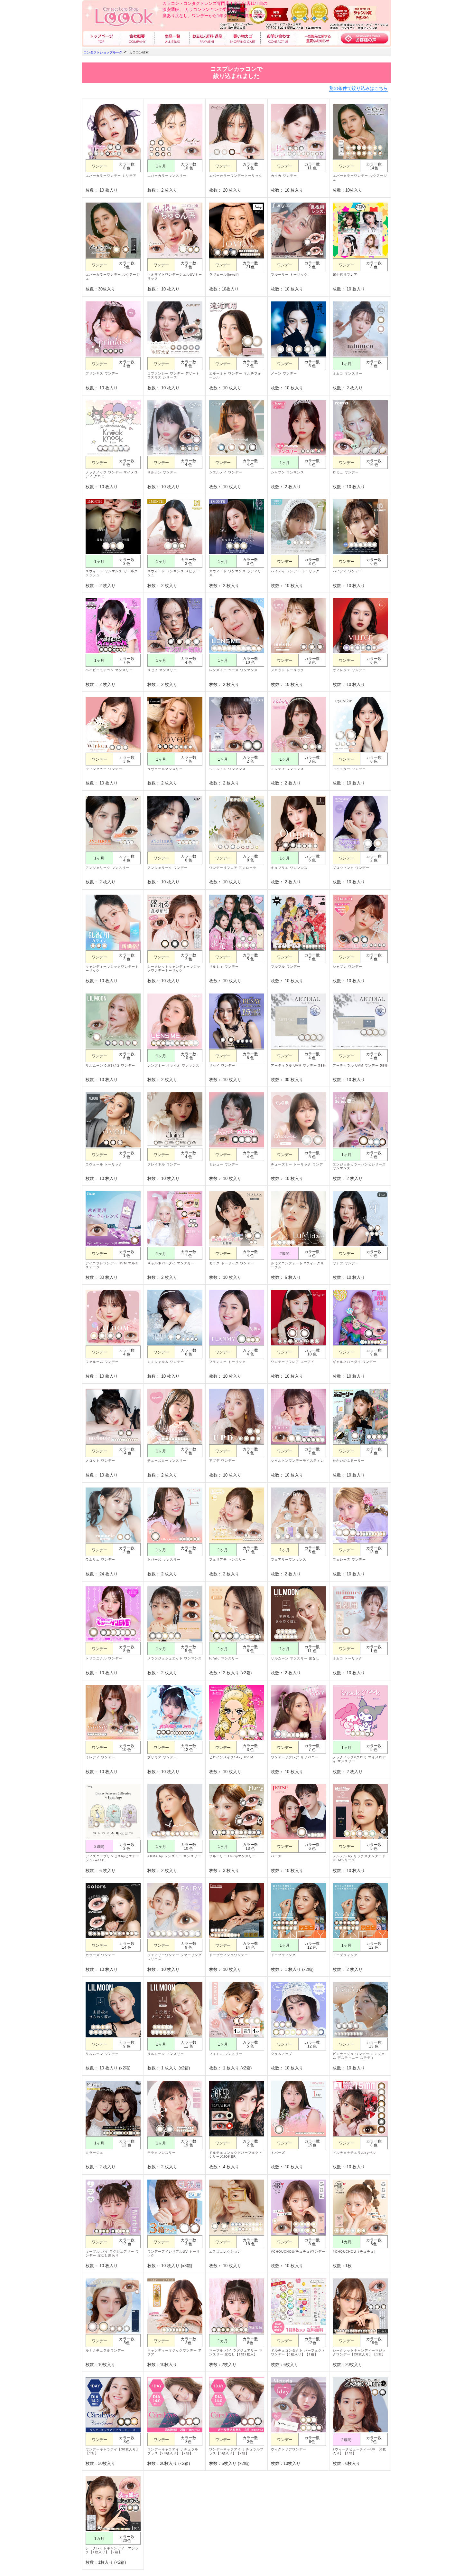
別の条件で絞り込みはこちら (358, 88)
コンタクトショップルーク (103, 52)
